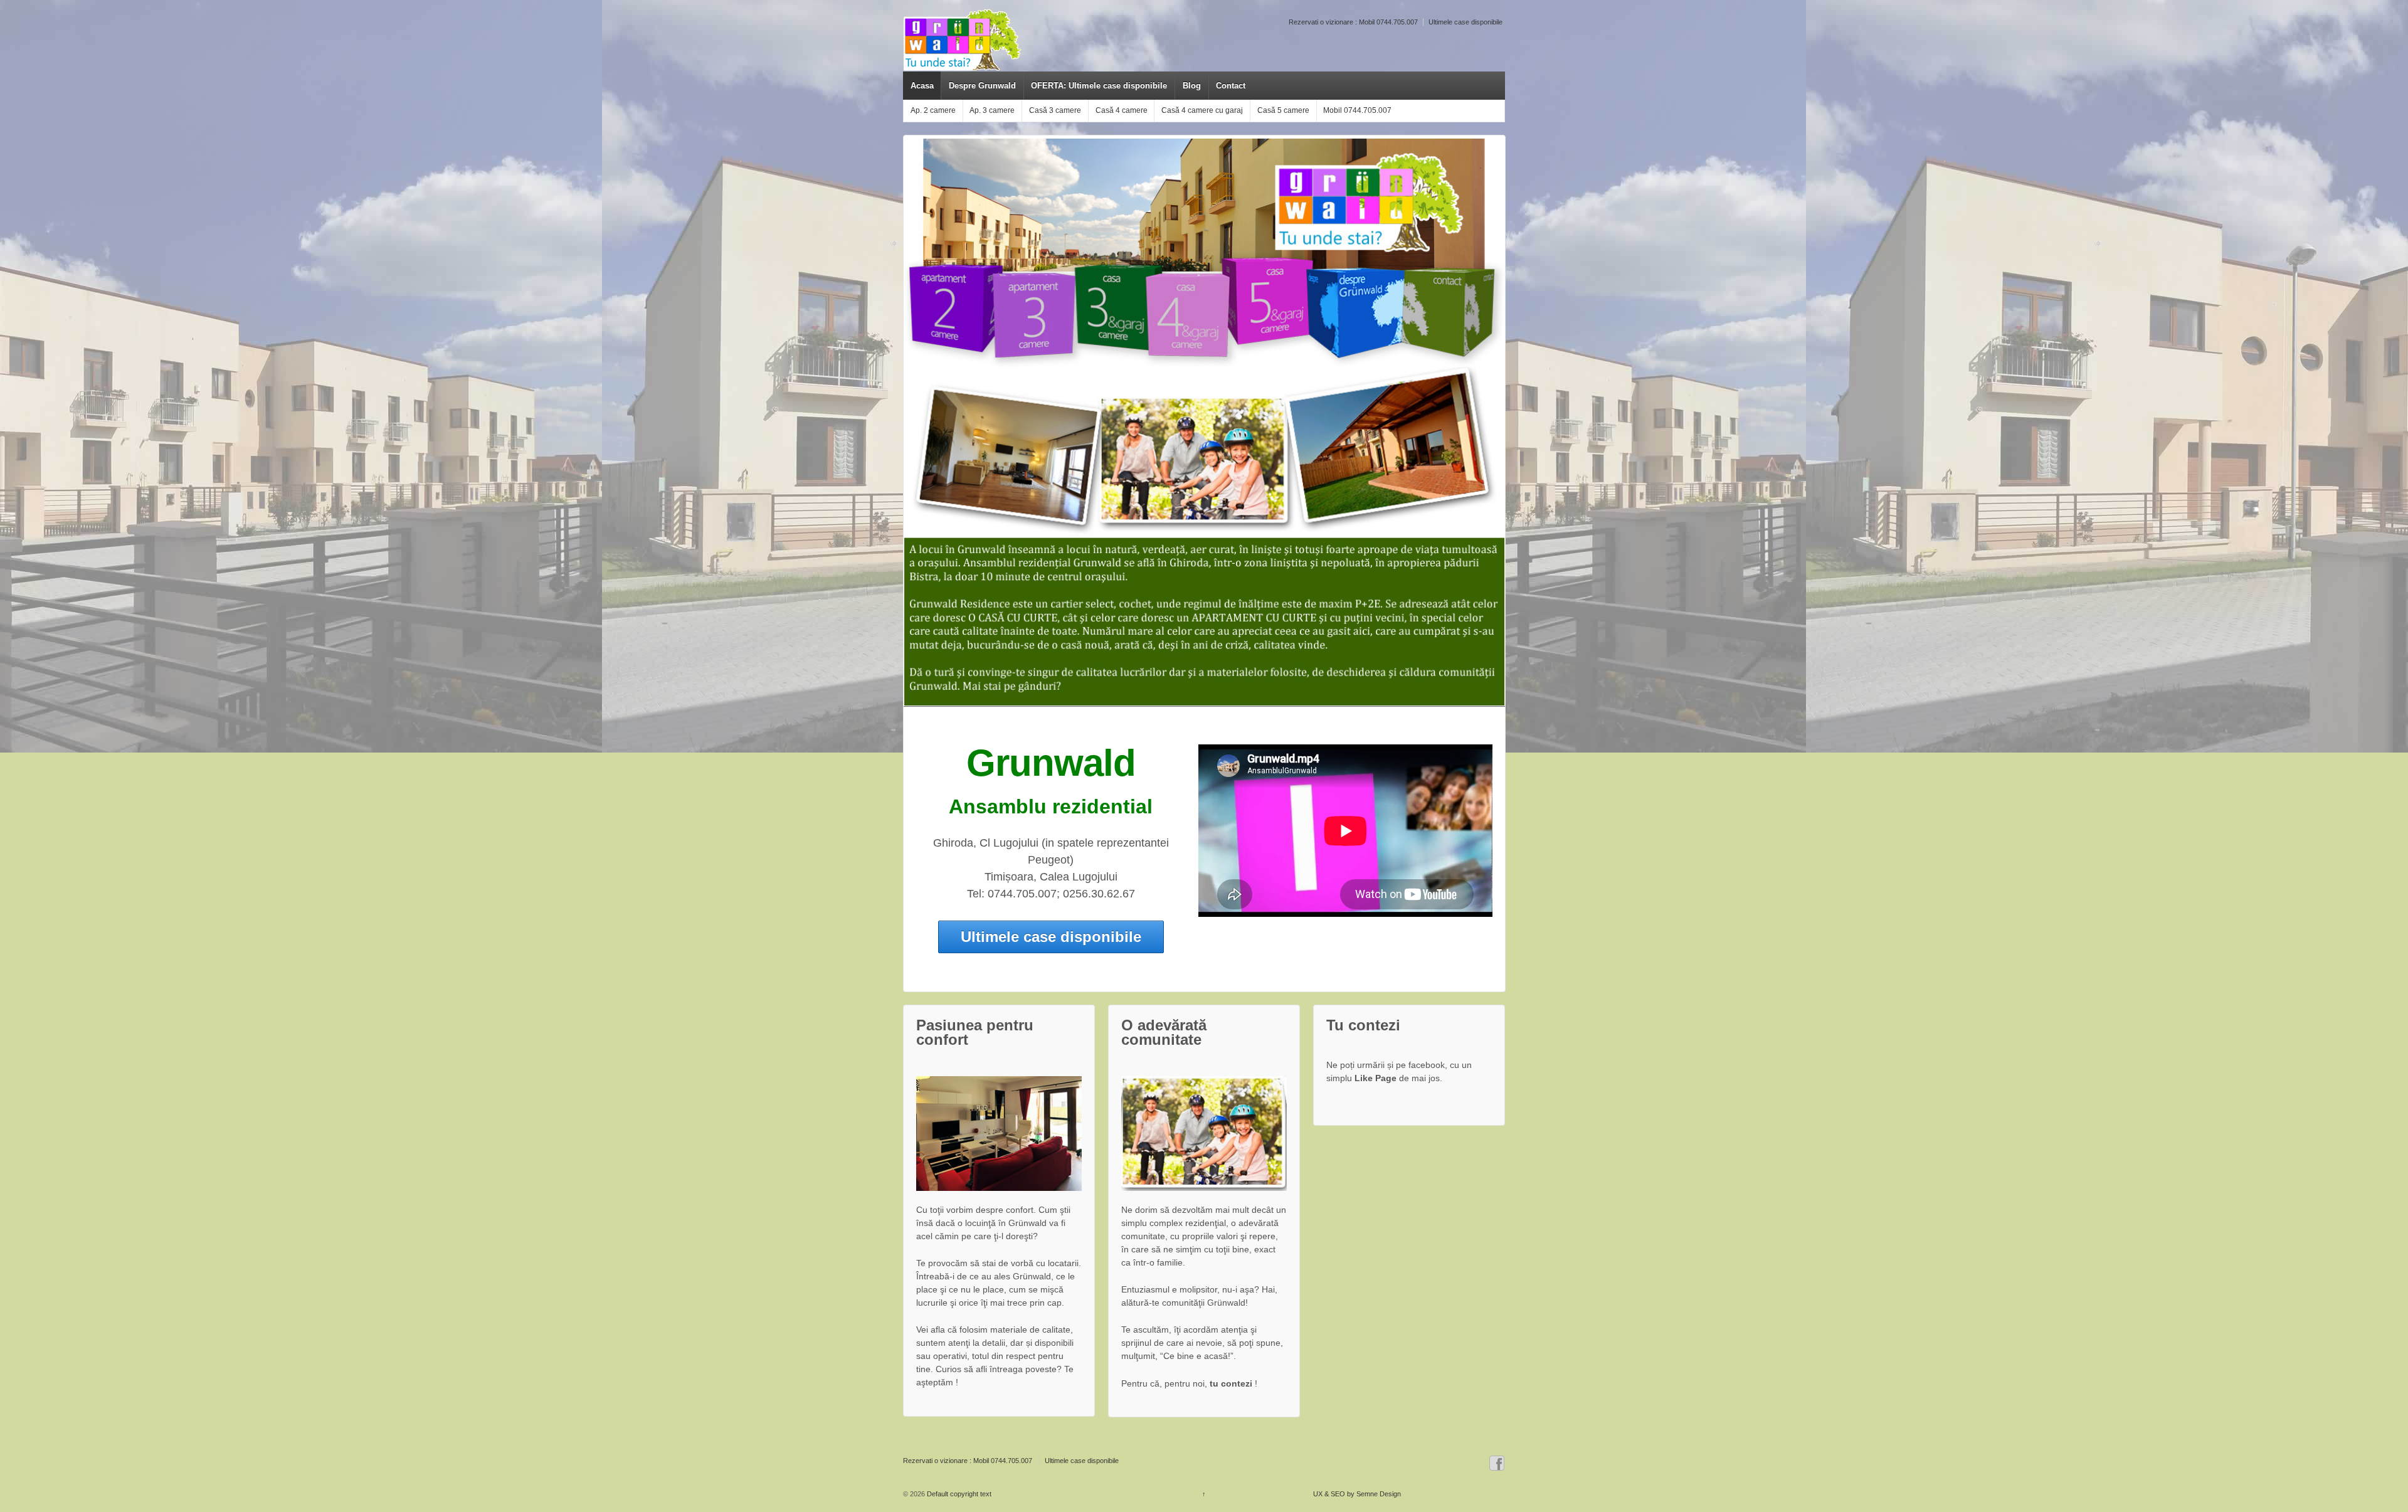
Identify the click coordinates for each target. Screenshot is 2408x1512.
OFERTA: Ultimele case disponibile (1099, 86)
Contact (1231, 86)
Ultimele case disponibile (1465, 22)
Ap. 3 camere (992, 110)
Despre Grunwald (982, 86)
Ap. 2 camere (933, 110)
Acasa (922, 86)
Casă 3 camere (1055, 110)
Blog (1192, 86)
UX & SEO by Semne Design (1357, 1494)
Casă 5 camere (1283, 110)
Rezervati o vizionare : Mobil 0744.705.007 (1353, 22)
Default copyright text (958, 1494)
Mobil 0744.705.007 (1357, 110)
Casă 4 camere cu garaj (1202, 110)
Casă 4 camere (1122, 110)
